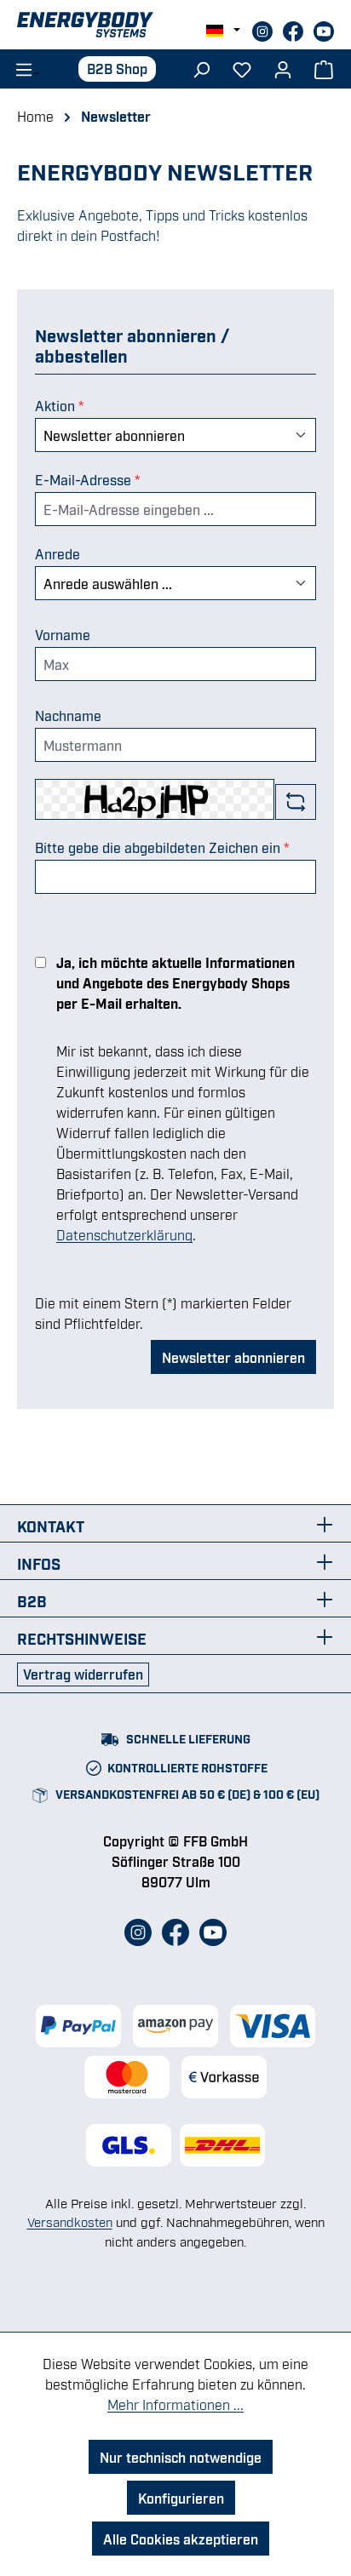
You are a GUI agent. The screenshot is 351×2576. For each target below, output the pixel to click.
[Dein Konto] (283, 68)
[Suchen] (201, 68)
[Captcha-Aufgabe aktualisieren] (296, 802)
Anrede (58, 553)
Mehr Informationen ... (175, 2404)
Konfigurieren (181, 2498)
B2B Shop (117, 68)
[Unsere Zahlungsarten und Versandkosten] (175, 2052)
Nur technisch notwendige (181, 2457)
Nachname (68, 715)
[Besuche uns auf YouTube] (324, 29)
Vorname (63, 634)
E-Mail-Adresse (88, 479)
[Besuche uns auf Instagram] (264, 29)
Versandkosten (70, 2221)
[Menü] (22, 68)
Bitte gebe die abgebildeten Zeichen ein (162, 847)
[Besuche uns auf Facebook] (295, 29)
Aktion (60, 405)
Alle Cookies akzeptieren (181, 2539)
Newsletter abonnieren (233, 1357)
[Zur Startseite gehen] (175, 25)
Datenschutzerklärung (124, 1234)
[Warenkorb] (324, 68)
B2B (32, 1600)
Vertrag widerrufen (83, 1674)
